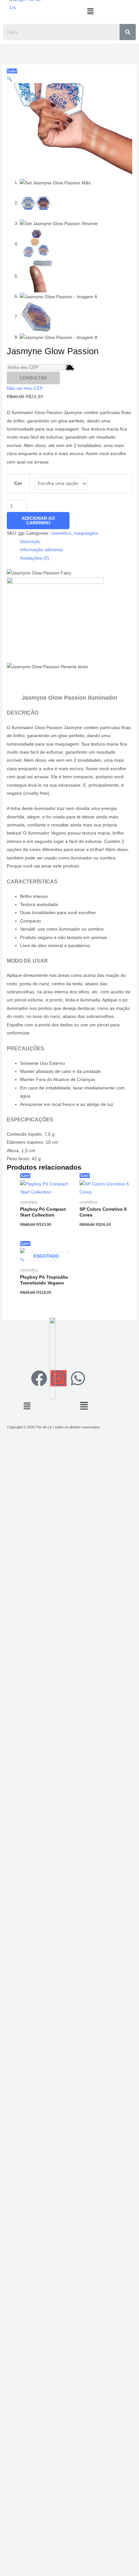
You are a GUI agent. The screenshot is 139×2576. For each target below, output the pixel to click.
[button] (90, 11)
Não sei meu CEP (25, 388)
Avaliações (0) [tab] (35, 558)
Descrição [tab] (30, 542)
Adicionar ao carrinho (38, 521)
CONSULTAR (33, 378)
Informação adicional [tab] (41, 550)
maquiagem (86, 533)
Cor (18, 483)
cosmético (61, 533)
